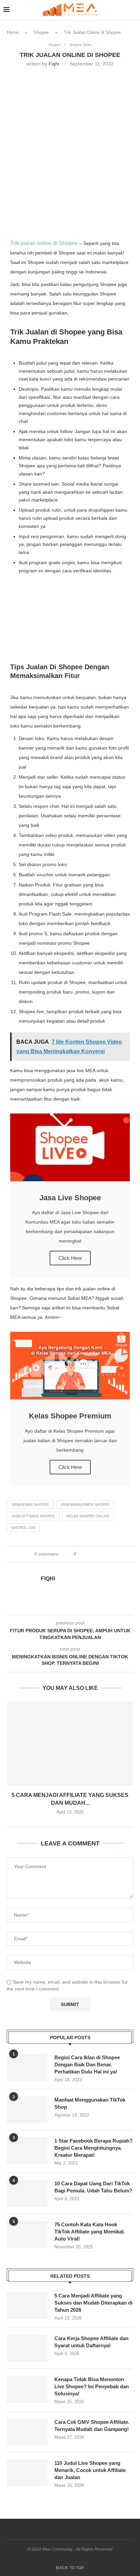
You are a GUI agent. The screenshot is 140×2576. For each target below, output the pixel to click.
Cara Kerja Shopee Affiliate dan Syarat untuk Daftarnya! (91, 2342)
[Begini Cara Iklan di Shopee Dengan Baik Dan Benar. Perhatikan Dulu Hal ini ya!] (27, 2067)
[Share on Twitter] (94, 1554)
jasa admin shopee (30, 1505)
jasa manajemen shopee (85, 1505)
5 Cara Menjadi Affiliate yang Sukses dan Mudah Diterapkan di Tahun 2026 (93, 2303)
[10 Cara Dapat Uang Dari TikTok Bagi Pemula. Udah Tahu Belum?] (27, 2193)
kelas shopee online (88, 1516)
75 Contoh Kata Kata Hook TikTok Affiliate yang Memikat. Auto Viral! (90, 2232)
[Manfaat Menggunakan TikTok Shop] (27, 2110)
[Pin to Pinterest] (100, 1554)
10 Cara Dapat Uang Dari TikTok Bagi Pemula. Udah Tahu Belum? (93, 2187)
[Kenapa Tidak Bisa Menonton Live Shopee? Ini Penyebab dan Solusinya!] (27, 2389)
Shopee (41, 32)
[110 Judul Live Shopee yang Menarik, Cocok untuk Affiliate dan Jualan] (27, 2473)
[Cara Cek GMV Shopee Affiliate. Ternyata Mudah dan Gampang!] (27, 2432)
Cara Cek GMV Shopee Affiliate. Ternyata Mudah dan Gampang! (92, 2426)
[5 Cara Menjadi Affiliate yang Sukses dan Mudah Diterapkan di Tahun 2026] (70, 1744)
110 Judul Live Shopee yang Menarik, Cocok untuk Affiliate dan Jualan (90, 2470)
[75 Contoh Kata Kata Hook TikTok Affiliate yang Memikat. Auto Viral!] (27, 2234)
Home (13, 32)
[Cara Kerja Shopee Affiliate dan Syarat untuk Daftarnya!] (27, 2348)
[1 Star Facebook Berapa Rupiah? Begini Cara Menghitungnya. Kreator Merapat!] (27, 2151)
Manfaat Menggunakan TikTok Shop (90, 2103)
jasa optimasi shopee (33, 1516)
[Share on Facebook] (87, 1554)
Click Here (70, 1258)
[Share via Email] (107, 1554)
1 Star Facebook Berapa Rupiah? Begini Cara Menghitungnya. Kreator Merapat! (93, 2148)
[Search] (133, 10)
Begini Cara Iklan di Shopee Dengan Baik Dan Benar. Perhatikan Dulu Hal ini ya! (87, 2064)
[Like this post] (80, 1554)
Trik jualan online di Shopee (44, 243)
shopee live (23, 1528)
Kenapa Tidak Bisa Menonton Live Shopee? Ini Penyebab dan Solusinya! (92, 2386)
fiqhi (54, 64)
